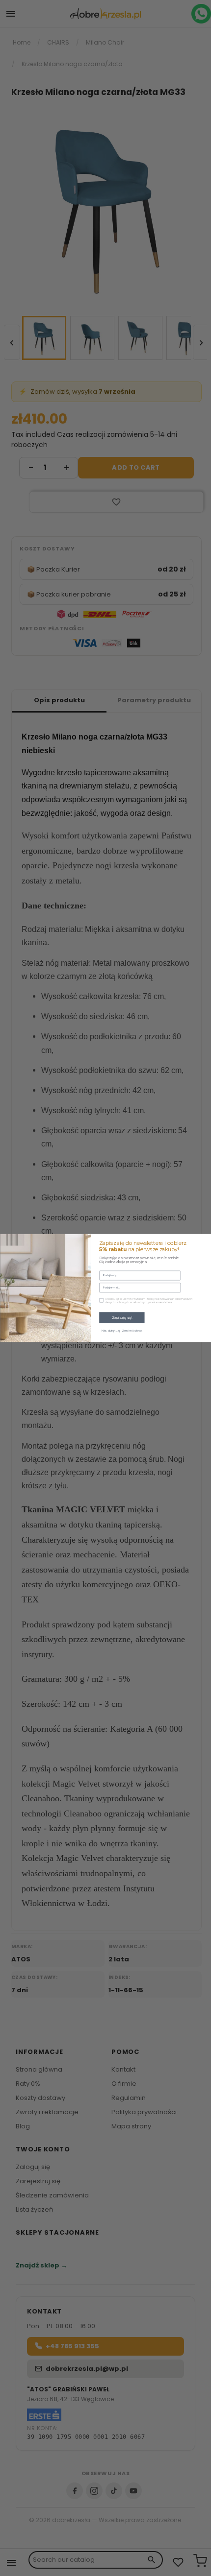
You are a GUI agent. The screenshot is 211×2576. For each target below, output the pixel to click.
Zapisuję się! (121, 1317)
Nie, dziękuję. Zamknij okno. (122, 1331)
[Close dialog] (205, 1240)
